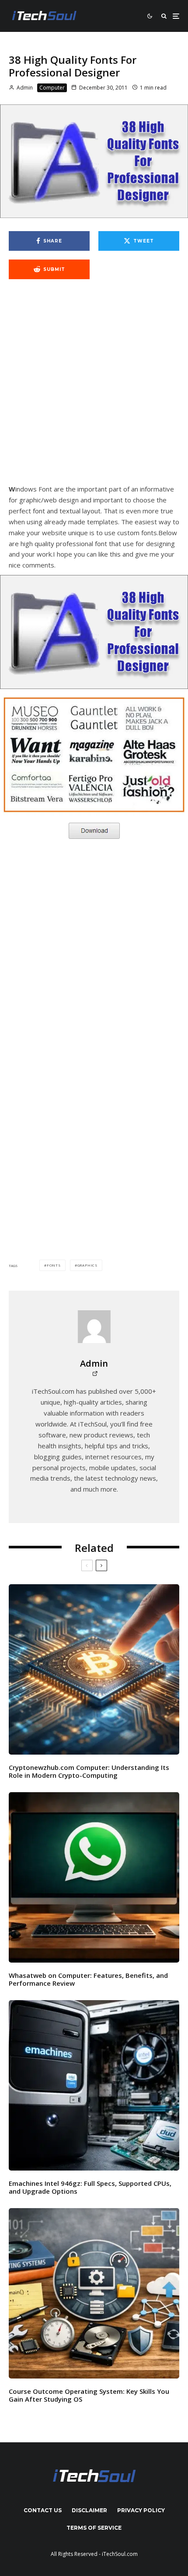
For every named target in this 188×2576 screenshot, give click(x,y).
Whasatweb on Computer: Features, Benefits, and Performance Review (88, 1979)
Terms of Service (94, 2528)
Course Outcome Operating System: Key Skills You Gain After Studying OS (89, 2395)
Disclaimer (89, 2510)
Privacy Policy (141, 2510)
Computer (52, 88)
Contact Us (43, 2510)
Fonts (54, 1265)
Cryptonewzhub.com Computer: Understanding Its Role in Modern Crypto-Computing (89, 1771)
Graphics (87, 1265)
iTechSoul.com (120, 2554)
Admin (24, 88)
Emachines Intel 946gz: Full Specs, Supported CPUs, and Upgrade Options (90, 2187)
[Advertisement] (94, 386)
